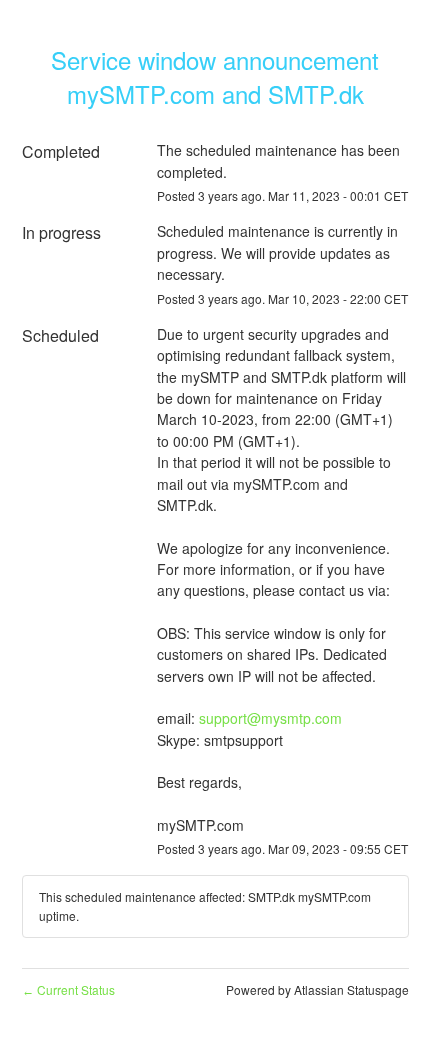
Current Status (68, 989)
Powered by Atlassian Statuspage (317, 989)
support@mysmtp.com (270, 718)
